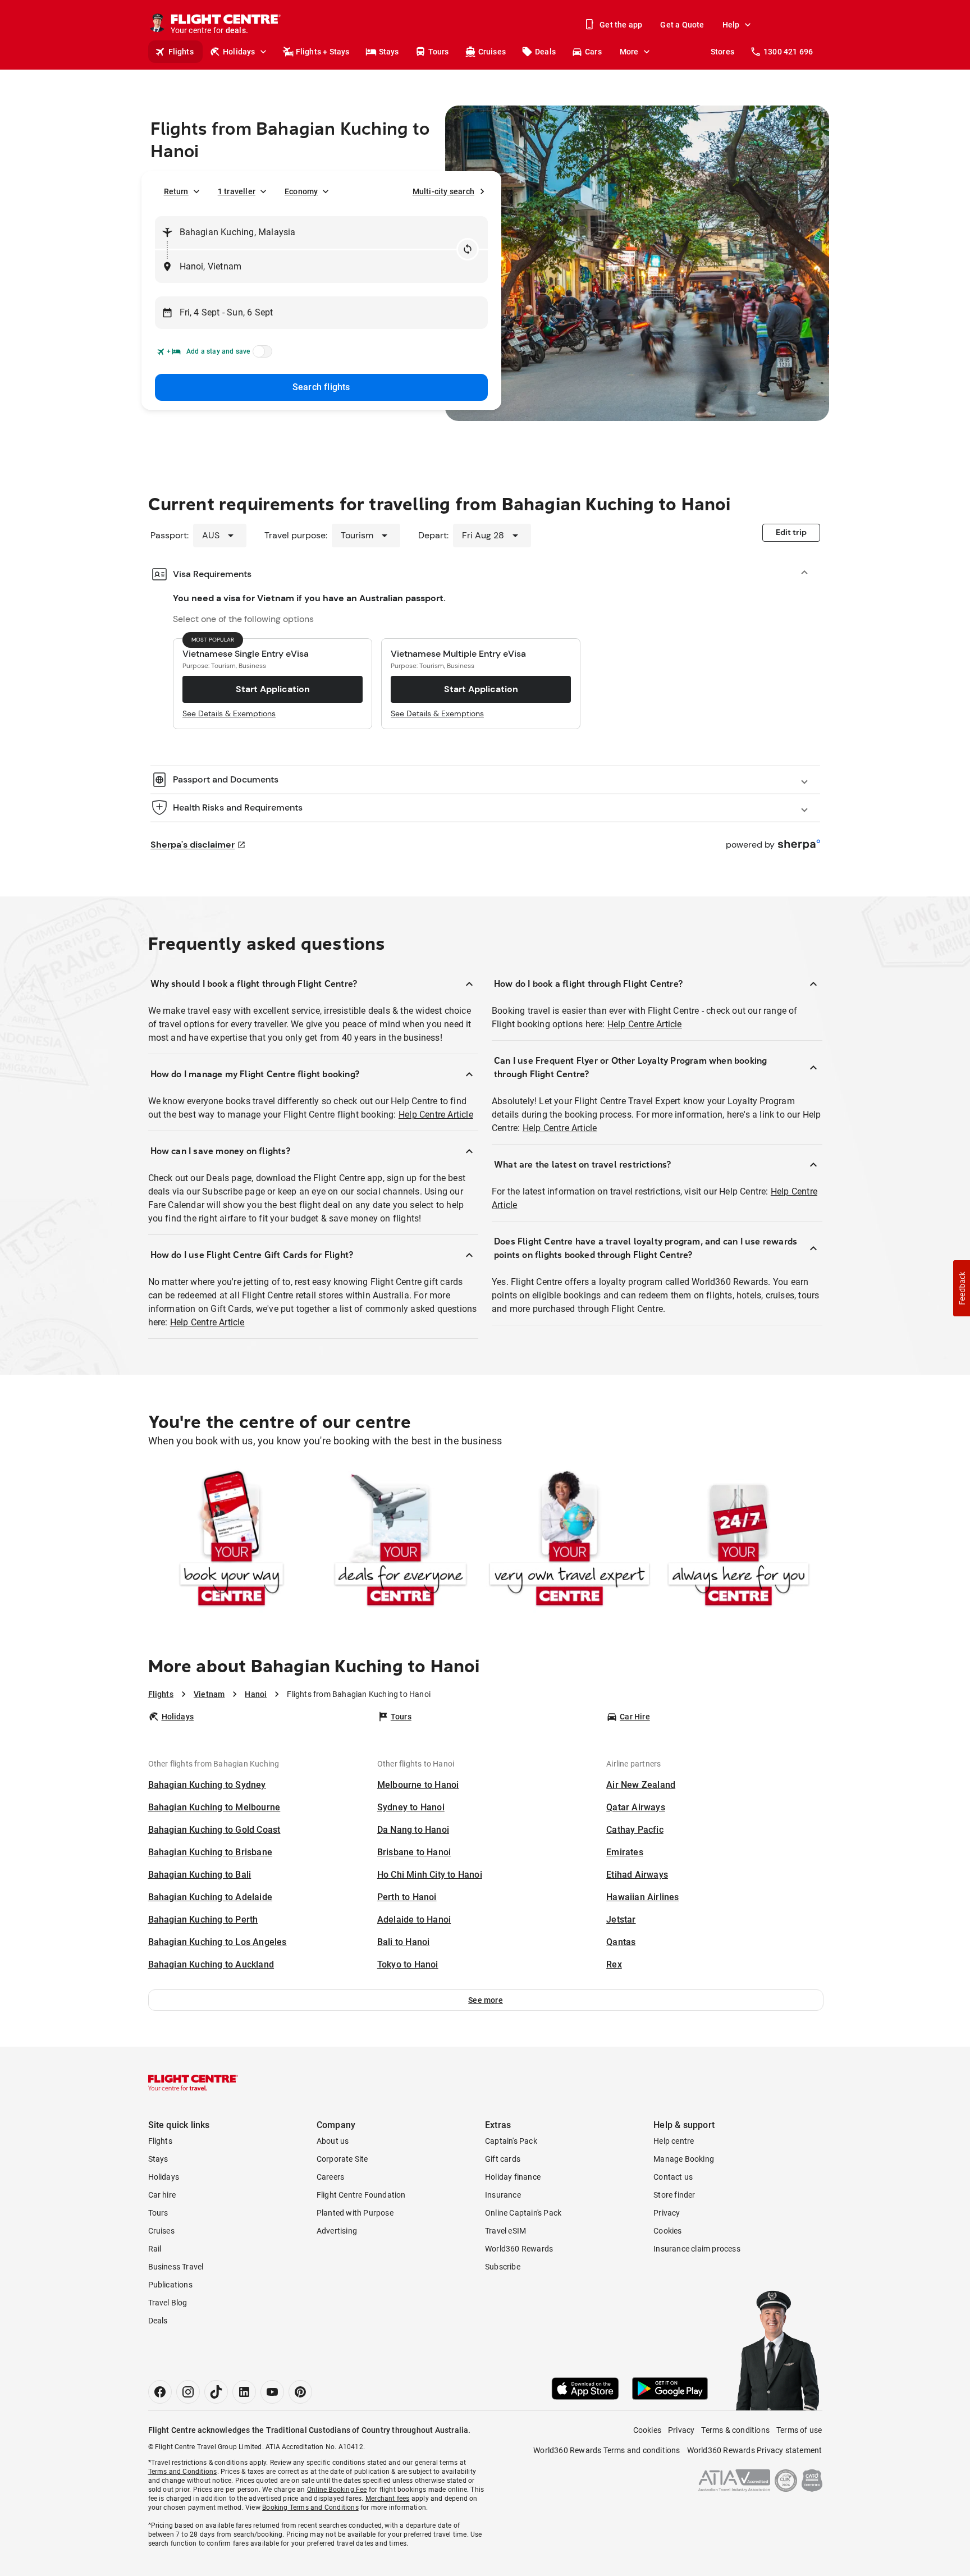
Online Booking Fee (337, 2490)
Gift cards (503, 2159)
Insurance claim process (697, 2249)
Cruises (492, 52)
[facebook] (160, 2392)
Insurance (503, 2195)
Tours (439, 52)
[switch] (260, 355)
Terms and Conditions (183, 2472)
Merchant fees (388, 2499)
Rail (155, 2249)
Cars (593, 52)
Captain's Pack (511, 2141)
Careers (330, 2177)
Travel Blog (168, 2303)
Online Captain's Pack (523, 2213)
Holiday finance (513, 2177)
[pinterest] (300, 2392)
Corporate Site (342, 2159)
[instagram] (188, 2392)
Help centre (674, 2141)
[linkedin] (244, 2392)
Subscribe (503, 2267)
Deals (545, 52)
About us (333, 2141)
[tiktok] (216, 2392)
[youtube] (272, 2392)
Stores (722, 52)
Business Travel (176, 2267)
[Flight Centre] (193, 2083)
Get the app (621, 25)
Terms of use (799, 2430)
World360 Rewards (519, 2249)
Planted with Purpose (355, 2213)
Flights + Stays (323, 52)
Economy (301, 191)
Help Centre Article (436, 1115)
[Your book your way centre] (232, 1541)
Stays (389, 52)
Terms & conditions (735, 2430)
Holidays (239, 52)
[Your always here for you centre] (738, 1541)
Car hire (162, 2195)
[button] (486, 2000)
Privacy (667, 2213)
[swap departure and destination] (468, 249)
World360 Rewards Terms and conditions (607, 2450)
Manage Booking (684, 2159)
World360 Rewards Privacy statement (755, 2450)
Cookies (667, 2231)
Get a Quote (682, 25)
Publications (170, 2285)
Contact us (673, 2177)
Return (176, 191)
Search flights (321, 387)
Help (731, 25)
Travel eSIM (505, 2231)
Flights (181, 52)
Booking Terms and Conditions (310, 2508)
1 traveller (237, 191)
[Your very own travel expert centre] (569, 1541)
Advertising (337, 2231)
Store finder (674, 2195)
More (629, 52)
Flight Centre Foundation (361, 2195)
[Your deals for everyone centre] (401, 1541)
